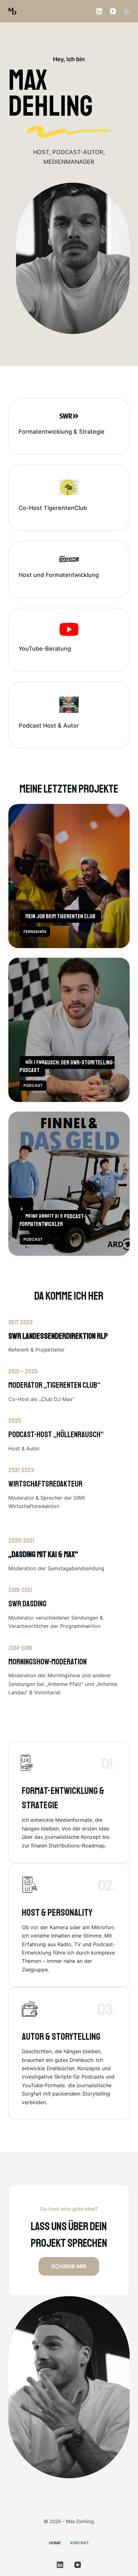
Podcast (33, 1085)
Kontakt (80, 2543)
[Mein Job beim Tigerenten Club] (69, 876)
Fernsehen (35, 932)
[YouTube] (113, 11)
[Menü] (127, 11)
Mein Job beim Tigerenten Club (60, 916)
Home (55, 2543)
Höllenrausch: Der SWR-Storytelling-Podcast (67, 1066)
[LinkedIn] (99, 11)
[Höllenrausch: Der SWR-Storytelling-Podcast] (69, 1030)
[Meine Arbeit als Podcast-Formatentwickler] (69, 1184)
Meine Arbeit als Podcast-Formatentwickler (52, 1220)
